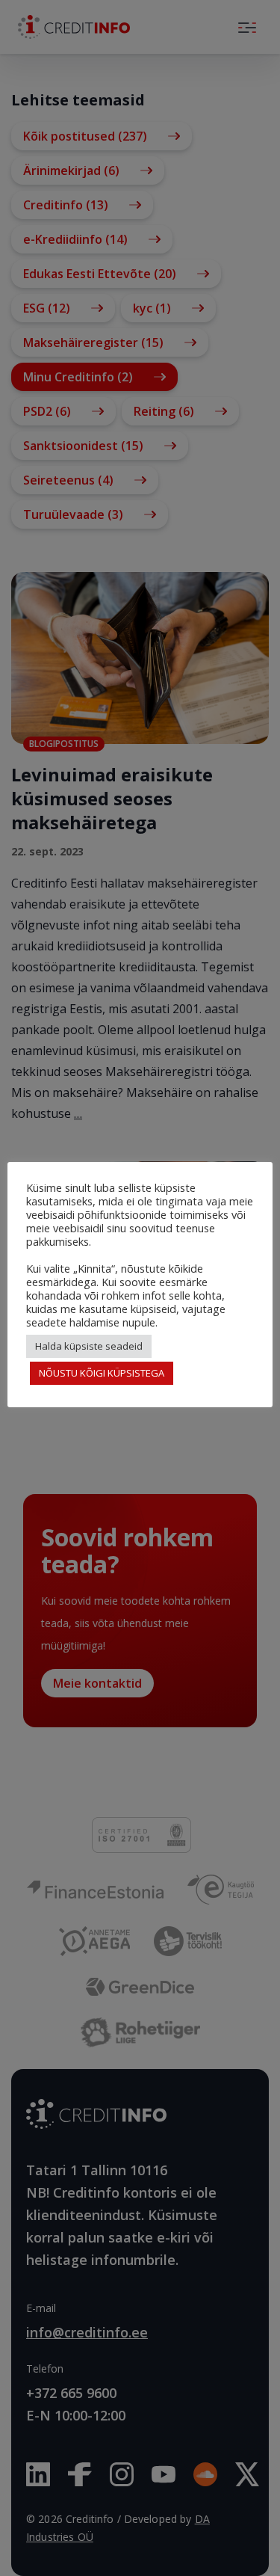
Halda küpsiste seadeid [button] (89, 1346)
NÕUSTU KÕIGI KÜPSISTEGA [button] (102, 1373)
